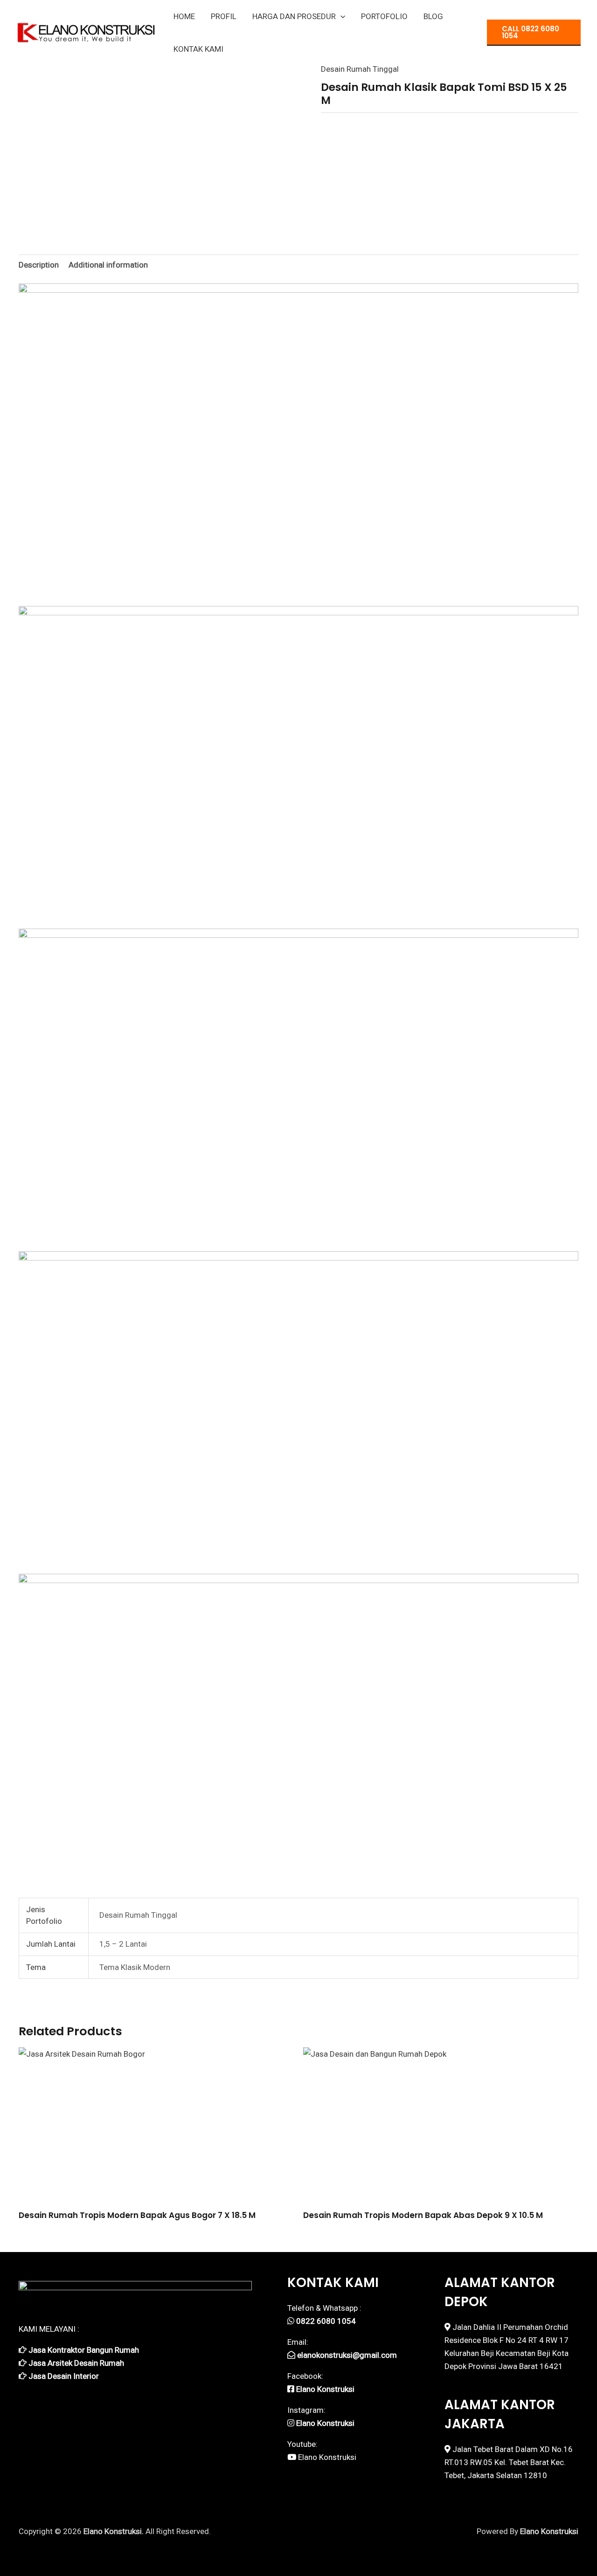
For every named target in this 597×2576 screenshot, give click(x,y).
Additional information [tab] (108, 265)
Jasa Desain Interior (64, 2376)
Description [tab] (39, 265)
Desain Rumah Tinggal (360, 69)
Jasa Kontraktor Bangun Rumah (84, 2350)
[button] (340, 16)
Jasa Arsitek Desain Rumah (76, 2363)
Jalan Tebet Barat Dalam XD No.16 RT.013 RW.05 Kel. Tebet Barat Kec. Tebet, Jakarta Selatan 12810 (509, 2462)
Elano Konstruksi (327, 2457)
